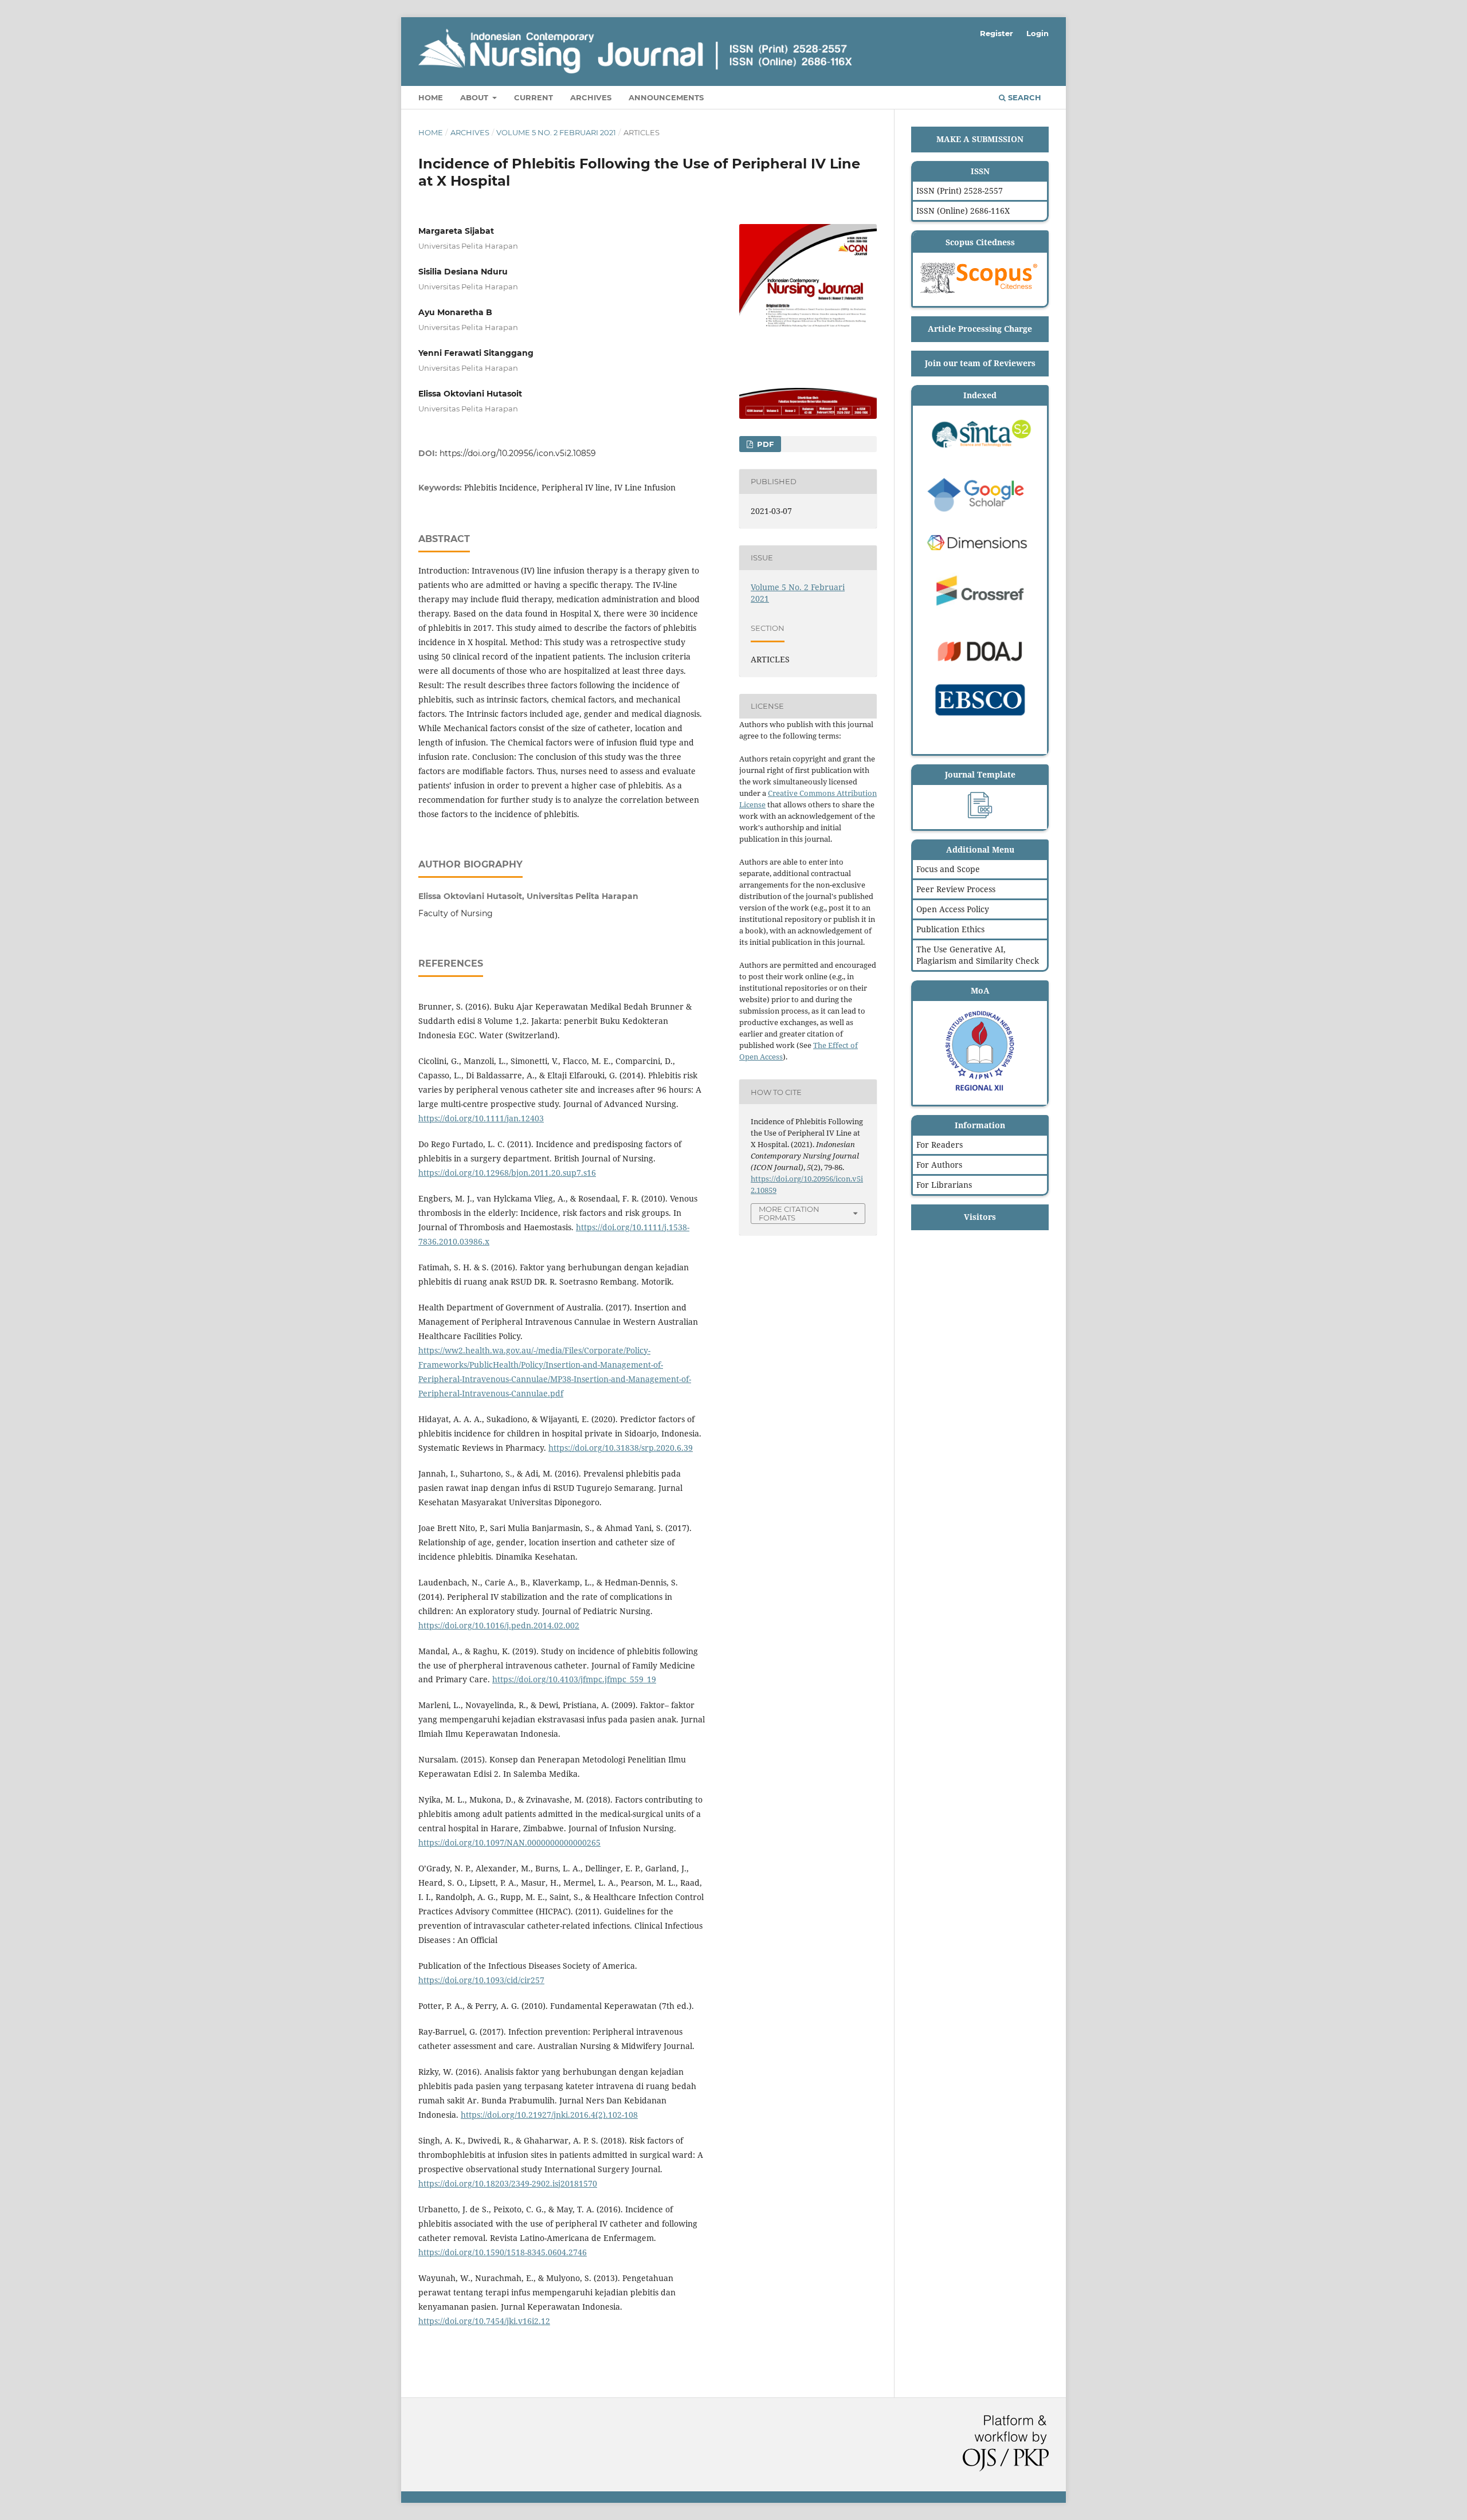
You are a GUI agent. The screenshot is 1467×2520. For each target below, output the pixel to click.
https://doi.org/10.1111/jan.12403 (481, 1118)
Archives (591, 97)
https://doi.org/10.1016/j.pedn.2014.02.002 (499, 1625)
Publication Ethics (950, 929)
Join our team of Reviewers (980, 363)
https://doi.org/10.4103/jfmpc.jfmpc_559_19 (574, 1679)
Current (534, 97)
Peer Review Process (956, 889)
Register (997, 33)
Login (1038, 33)
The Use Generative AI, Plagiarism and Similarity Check (978, 955)
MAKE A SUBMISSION (980, 139)
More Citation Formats (789, 1213)
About (475, 97)
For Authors (939, 1165)
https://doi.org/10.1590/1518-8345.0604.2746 (503, 2252)
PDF (764, 444)
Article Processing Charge (980, 329)
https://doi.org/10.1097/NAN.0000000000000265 (509, 1842)
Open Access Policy (953, 909)
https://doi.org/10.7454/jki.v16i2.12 (484, 2321)
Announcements (666, 97)
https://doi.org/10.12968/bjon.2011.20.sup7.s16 (507, 1173)
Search (1023, 97)
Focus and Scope (948, 869)
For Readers (940, 1145)
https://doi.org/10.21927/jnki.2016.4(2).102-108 (549, 2115)
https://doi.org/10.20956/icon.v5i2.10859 (518, 453)
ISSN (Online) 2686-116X (963, 211)
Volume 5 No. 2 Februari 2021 (556, 132)
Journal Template (980, 774)
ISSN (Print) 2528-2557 (960, 191)
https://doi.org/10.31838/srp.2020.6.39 (621, 1448)
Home (431, 97)
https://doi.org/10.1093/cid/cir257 (481, 1980)
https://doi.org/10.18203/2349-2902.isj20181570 (508, 2183)
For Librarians (944, 1185)
